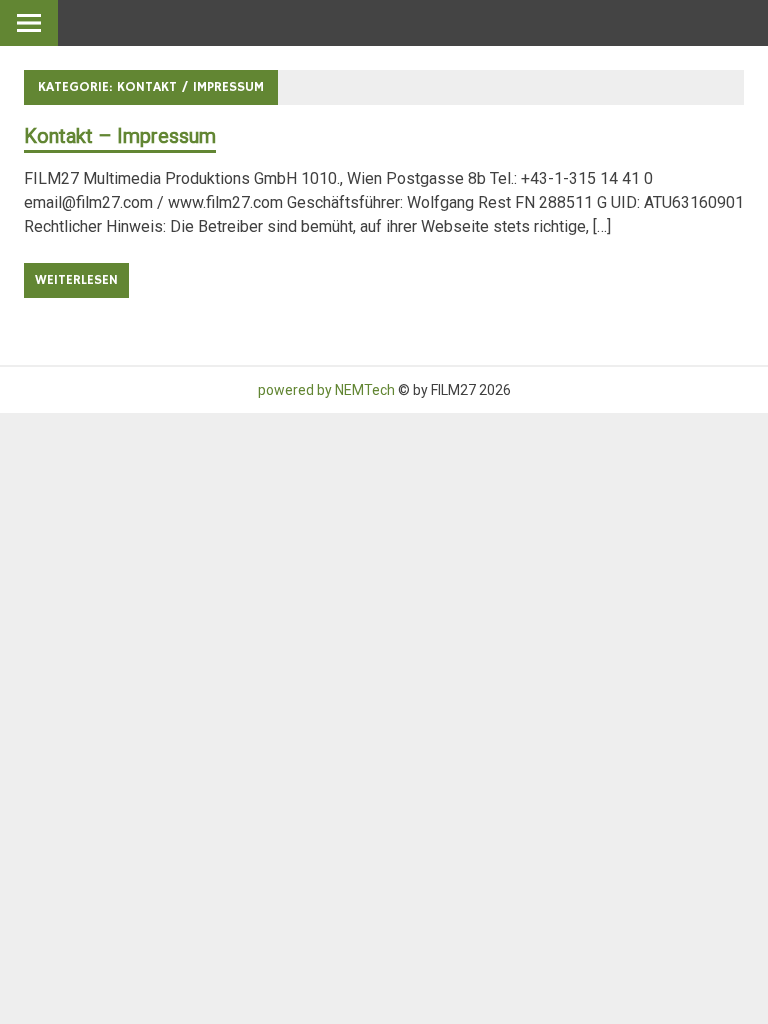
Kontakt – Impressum (120, 136)
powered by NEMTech (326, 390)
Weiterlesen (76, 280)
